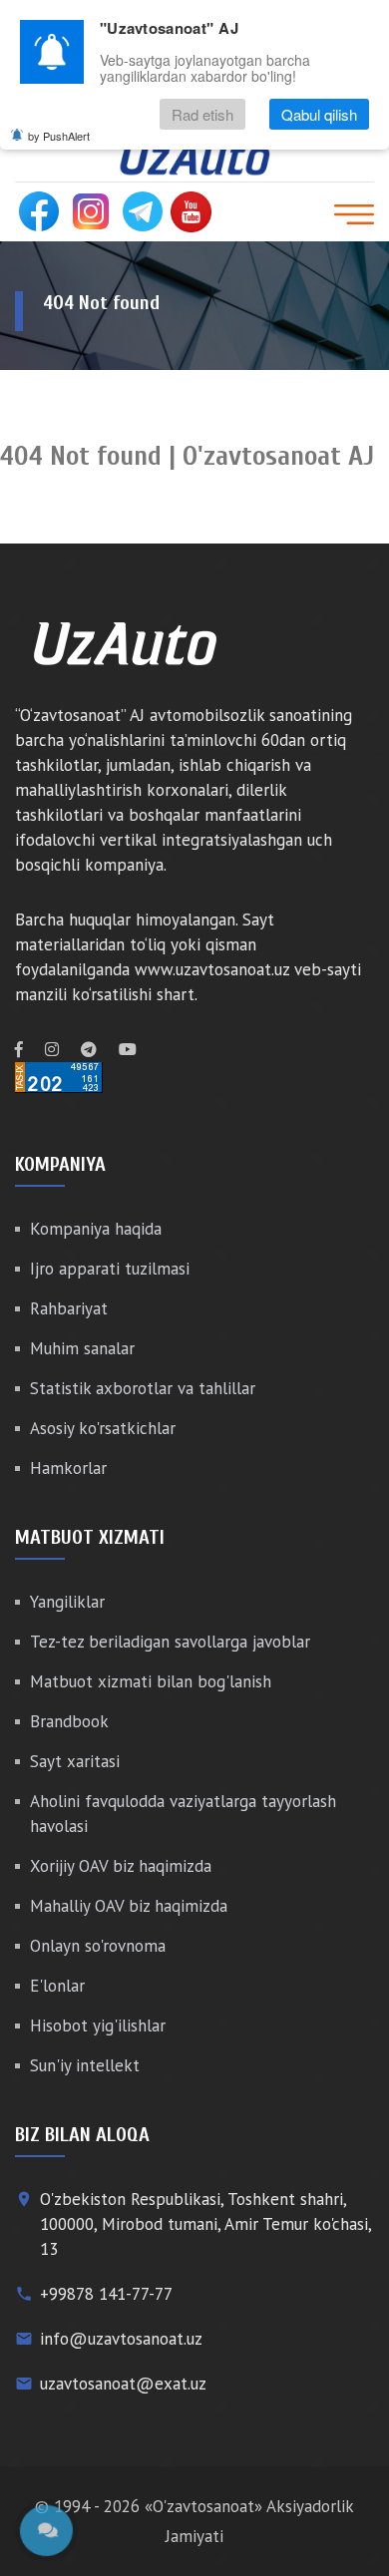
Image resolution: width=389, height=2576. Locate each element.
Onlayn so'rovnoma (98, 1946)
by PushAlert (59, 136)
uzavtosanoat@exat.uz (123, 2384)
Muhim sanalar (82, 1348)
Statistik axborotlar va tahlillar (143, 1388)
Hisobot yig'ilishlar (98, 2025)
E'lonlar (57, 1986)
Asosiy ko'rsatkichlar (103, 1428)
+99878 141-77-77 (106, 2294)
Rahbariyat (69, 1308)
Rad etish (202, 114)
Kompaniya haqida (96, 1229)
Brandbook (69, 1721)
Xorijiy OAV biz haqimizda (121, 1866)
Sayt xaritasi (75, 1761)
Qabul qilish (319, 114)
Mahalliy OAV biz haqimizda (129, 1906)
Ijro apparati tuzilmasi (110, 1269)
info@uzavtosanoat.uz (121, 2339)
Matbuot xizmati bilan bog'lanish (151, 1681)
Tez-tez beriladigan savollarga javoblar (170, 1642)
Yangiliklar (67, 1602)
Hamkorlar (68, 1468)
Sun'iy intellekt (85, 2065)
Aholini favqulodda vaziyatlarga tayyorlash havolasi (183, 1814)
